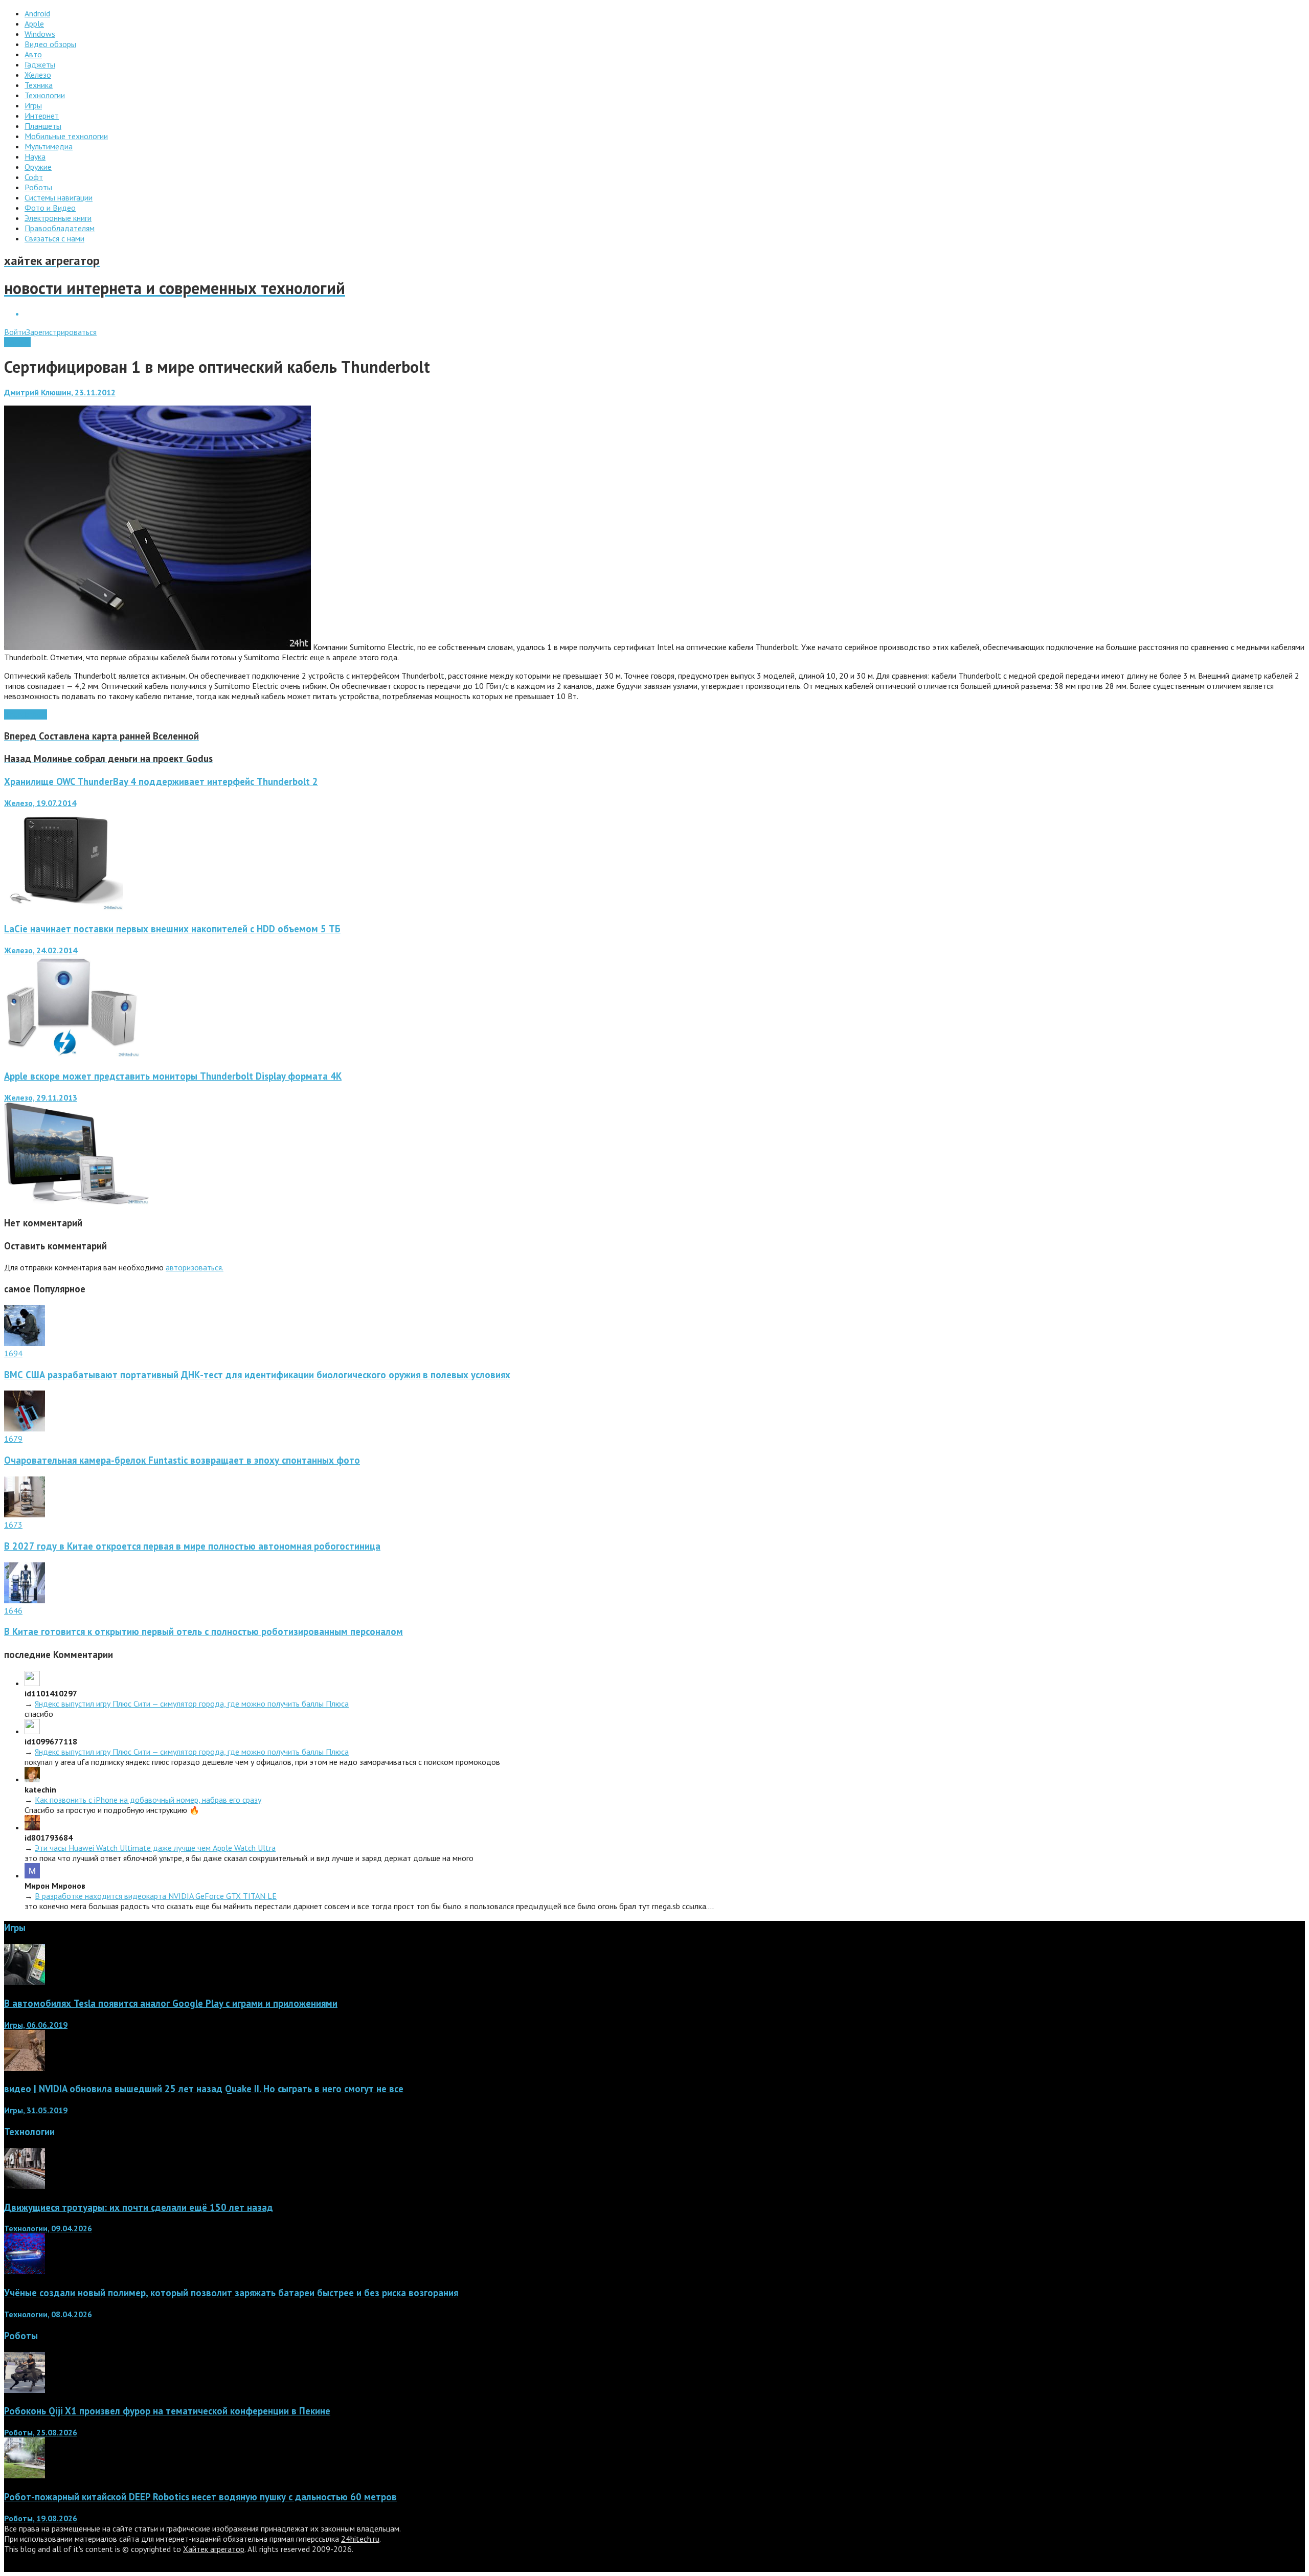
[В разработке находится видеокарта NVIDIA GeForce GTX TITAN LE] (32, 1875)
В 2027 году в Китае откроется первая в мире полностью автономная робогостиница (192, 1546)
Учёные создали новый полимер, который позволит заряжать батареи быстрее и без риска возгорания (231, 2293)
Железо (17, 342)
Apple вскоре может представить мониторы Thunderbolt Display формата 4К (173, 1076)
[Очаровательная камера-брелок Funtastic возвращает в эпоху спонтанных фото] (25, 1428)
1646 (13, 1610)
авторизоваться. (195, 1267)
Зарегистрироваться (61, 332)
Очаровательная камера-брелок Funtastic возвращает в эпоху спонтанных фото (182, 1460)
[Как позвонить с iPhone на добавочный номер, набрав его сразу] (32, 1779)
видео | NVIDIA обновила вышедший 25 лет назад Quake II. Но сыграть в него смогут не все (204, 2089)
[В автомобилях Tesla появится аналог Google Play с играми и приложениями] (25, 1982)
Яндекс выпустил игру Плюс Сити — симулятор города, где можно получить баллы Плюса (192, 1704)
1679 (13, 1439)
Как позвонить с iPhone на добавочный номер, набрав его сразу (148, 1800)
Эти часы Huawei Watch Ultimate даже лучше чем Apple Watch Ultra (155, 1848)
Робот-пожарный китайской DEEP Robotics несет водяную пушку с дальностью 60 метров (200, 2497)
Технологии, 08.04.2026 (48, 2314)
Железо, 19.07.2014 (40, 803)
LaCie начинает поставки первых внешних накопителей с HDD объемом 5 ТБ (172, 929)
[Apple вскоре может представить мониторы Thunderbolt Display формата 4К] (76, 1202)
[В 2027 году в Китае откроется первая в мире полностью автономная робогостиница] (25, 1514)
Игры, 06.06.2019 (36, 2025)
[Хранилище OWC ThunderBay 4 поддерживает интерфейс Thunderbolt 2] (64, 907)
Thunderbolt (26, 714)
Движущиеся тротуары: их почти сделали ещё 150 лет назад (139, 2207)
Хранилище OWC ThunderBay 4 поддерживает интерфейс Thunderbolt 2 (161, 781)
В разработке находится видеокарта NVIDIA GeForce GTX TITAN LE (156, 1896)
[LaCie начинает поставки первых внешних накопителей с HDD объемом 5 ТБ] (72, 1055)
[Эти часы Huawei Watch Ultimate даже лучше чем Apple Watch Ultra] (32, 1827)
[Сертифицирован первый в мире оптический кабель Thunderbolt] (157, 647)
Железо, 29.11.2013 (41, 1097)
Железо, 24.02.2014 (41, 950)
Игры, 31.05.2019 (36, 2110)
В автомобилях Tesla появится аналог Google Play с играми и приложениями (171, 2003)
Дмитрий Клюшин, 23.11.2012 (60, 392)
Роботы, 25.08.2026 (41, 2432)
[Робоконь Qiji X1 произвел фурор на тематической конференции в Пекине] (25, 2390)
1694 (13, 1353)
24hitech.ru (360, 2539)
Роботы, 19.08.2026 (41, 2518)
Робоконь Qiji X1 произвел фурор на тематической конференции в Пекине (167, 2411)
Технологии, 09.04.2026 (48, 2228)
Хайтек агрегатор (214, 2549)
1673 (13, 1525)
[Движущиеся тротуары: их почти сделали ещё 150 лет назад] (25, 2186)
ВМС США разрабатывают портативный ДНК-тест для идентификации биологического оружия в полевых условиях (257, 1375)
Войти (15, 332)
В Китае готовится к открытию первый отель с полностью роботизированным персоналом (204, 1631)
